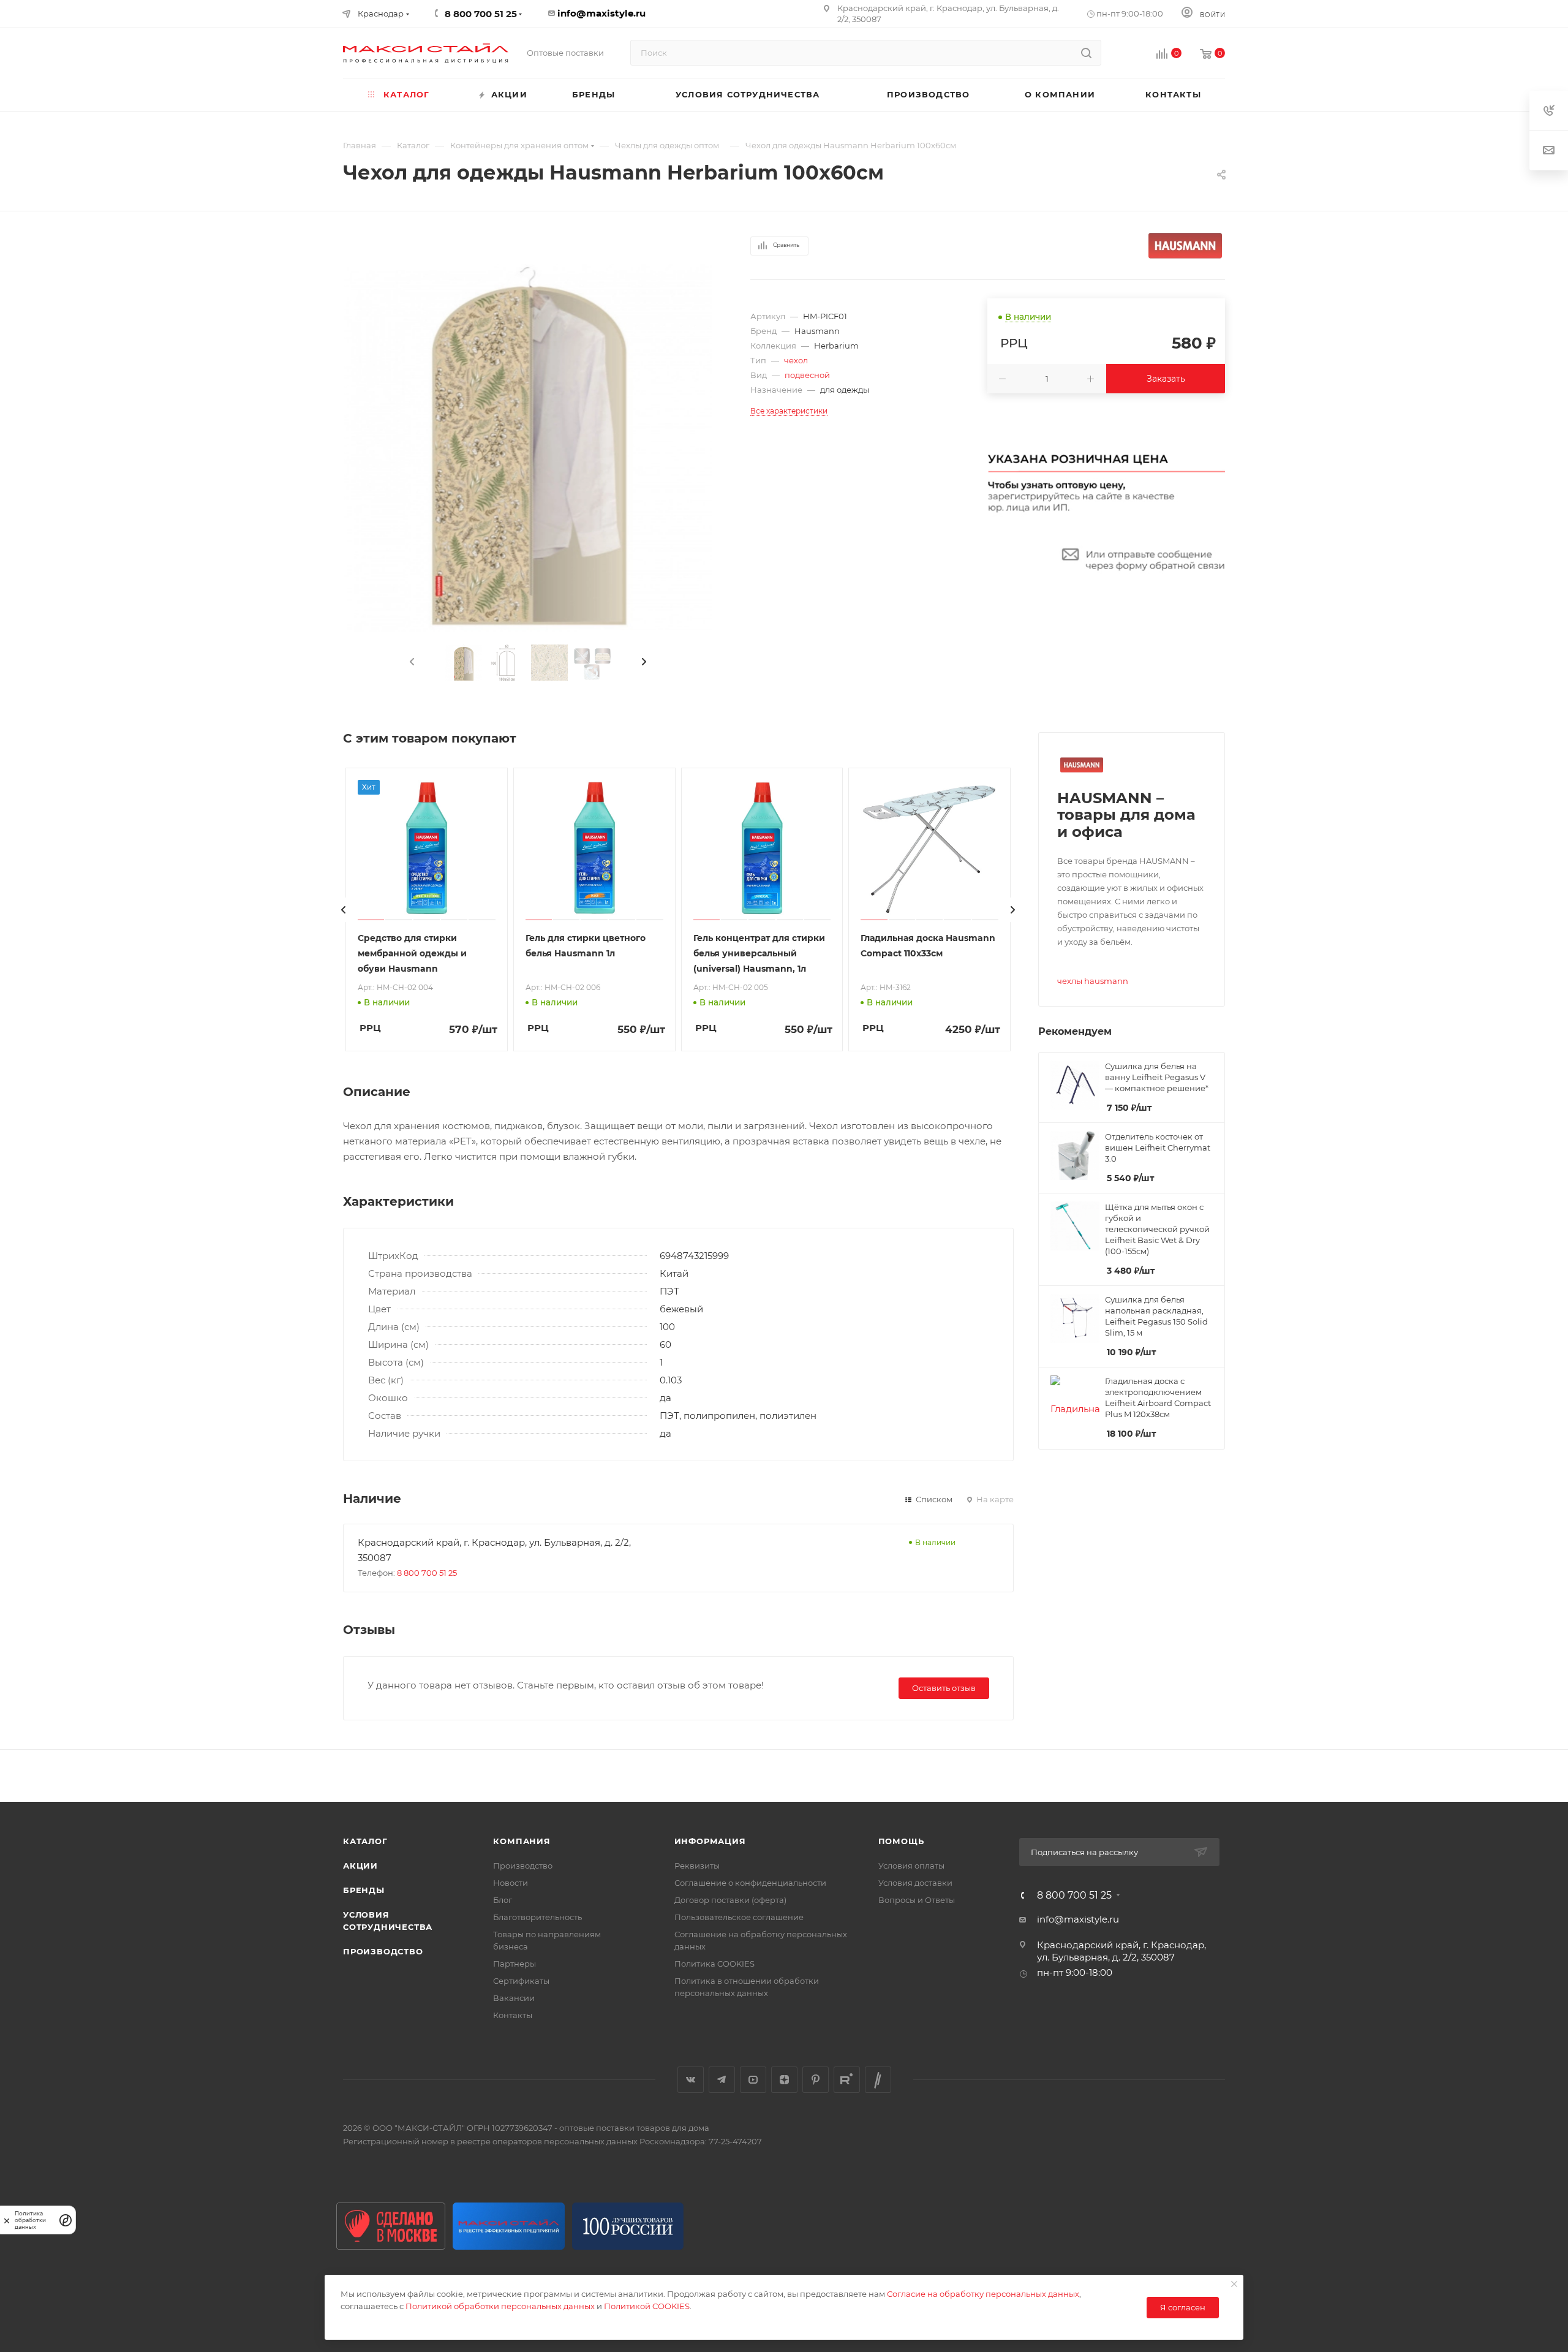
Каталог (365, 1841)
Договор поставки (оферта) (730, 1900)
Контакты (513, 2015)
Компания (522, 1841)
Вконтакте (691, 2080)
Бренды (364, 1890)
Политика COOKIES (714, 1964)
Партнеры (514, 1964)
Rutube (847, 2080)
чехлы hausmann (1093, 981)
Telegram (722, 2080)
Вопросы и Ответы (917, 1900)
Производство (383, 1951)
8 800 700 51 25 (427, 1573)
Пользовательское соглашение (739, 1917)
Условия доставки (915, 1883)
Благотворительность (537, 1917)
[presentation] (411, 662)
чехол (796, 360)
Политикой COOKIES (647, 2306)
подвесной (807, 375)
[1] (528, 448)
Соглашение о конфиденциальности (750, 1883)
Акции (360, 1866)
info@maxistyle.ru (601, 13)
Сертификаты (521, 1981)
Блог (503, 1900)
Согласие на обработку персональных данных (983, 2294)
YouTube (753, 2080)
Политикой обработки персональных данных (500, 2306)
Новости (511, 1883)
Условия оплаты (911, 1866)
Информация (710, 1841)
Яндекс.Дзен (784, 2080)
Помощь (901, 1841)
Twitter (878, 2080)
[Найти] (1086, 53)
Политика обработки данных (30, 2220)
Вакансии (514, 1998)
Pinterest (816, 2080)
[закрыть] (7, 2220)
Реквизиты (697, 1866)
